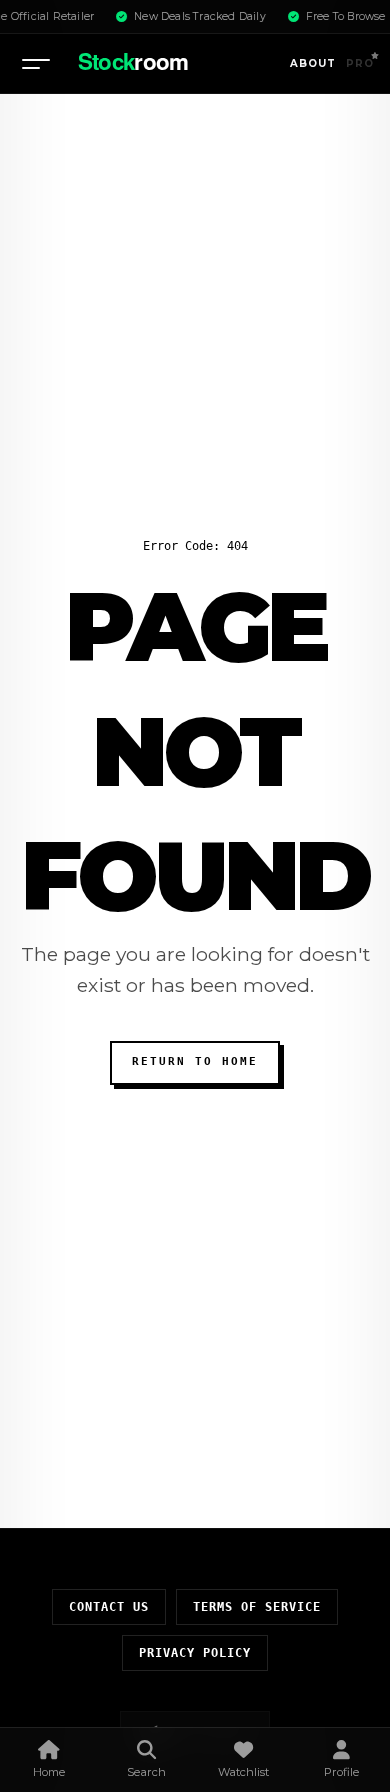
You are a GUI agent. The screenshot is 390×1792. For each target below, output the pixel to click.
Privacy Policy (195, 1653)
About (313, 63)
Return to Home (195, 1061)
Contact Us (109, 1607)
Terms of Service (257, 1607)
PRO (360, 63)
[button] (36, 64)
